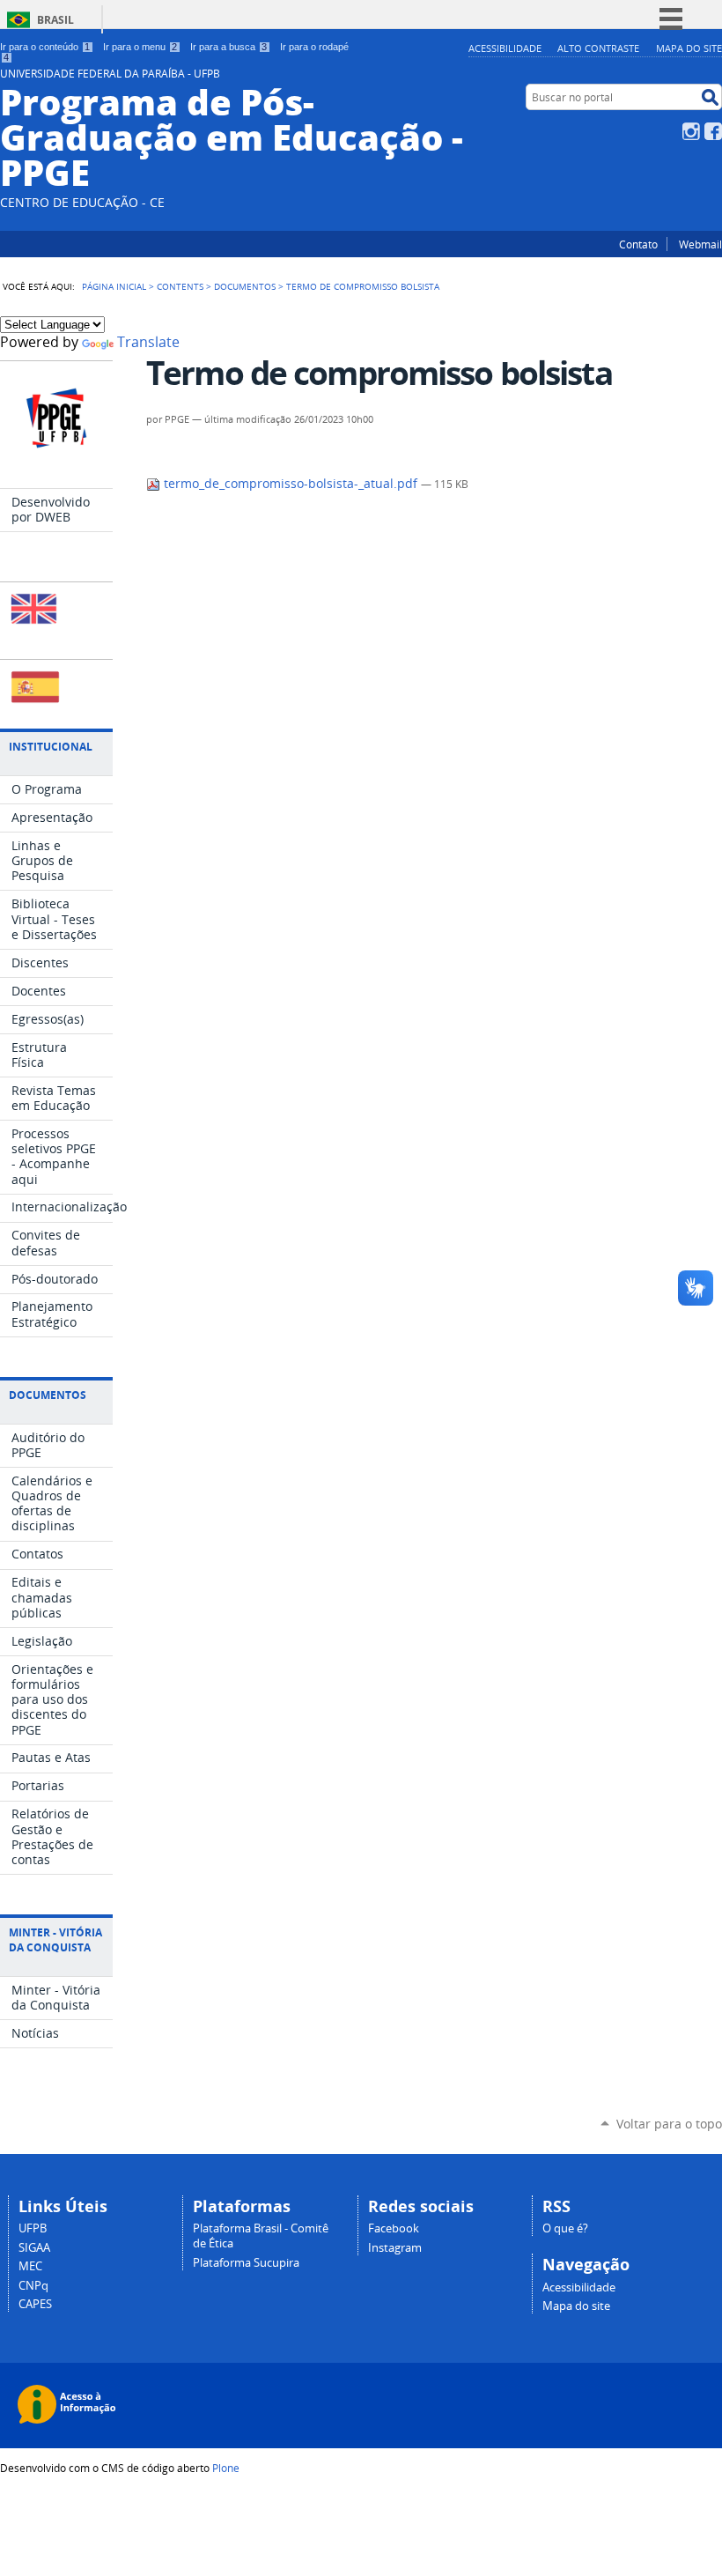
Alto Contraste (598, 48)
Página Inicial (114, 286)
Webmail (700, 244)
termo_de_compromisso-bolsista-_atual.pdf (291, 484)
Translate (148, 342)
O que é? (565, 2228)
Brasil (55, 20)
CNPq (33, 2286)
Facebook (713, 131)
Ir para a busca (228, 47)
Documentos (245, 286)
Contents (180, 286)
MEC (30, 2266)
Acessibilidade (505, 48)
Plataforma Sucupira (246, 2263)
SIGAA (34, 2248)
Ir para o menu (140, 47)
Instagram (691, 131)
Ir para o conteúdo (45, 47)
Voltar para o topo (669, 2124)
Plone (226, 2468)
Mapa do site (689, 48)
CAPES (35, 2304)
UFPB (33, 2228)
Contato (638, 244)
